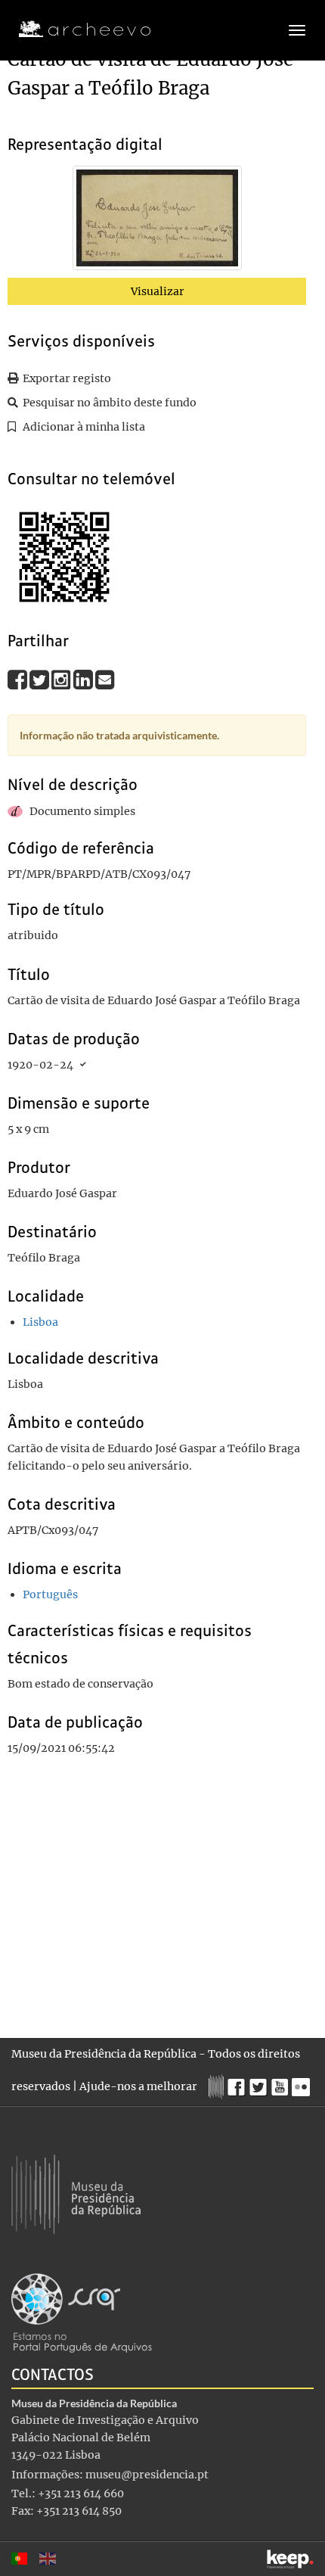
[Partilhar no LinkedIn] (84, 679)
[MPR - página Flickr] (303, 2083)
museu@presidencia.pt (147, 2475)
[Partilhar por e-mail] (105, 679)
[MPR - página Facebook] (238, 2083)
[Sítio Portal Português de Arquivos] (82, 2312)
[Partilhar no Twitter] (40, 679)
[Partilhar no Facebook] (19, 679)
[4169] (157, 221)
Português (50, 1594)
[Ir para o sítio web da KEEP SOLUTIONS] (290, 2559)
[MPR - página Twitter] (260, 2083)
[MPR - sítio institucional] (218, 2085)
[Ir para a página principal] (75, 30)
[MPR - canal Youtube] (282, 2083)
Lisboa (40, 1322)
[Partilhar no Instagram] (62, 679)
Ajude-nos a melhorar (138, 2086)
